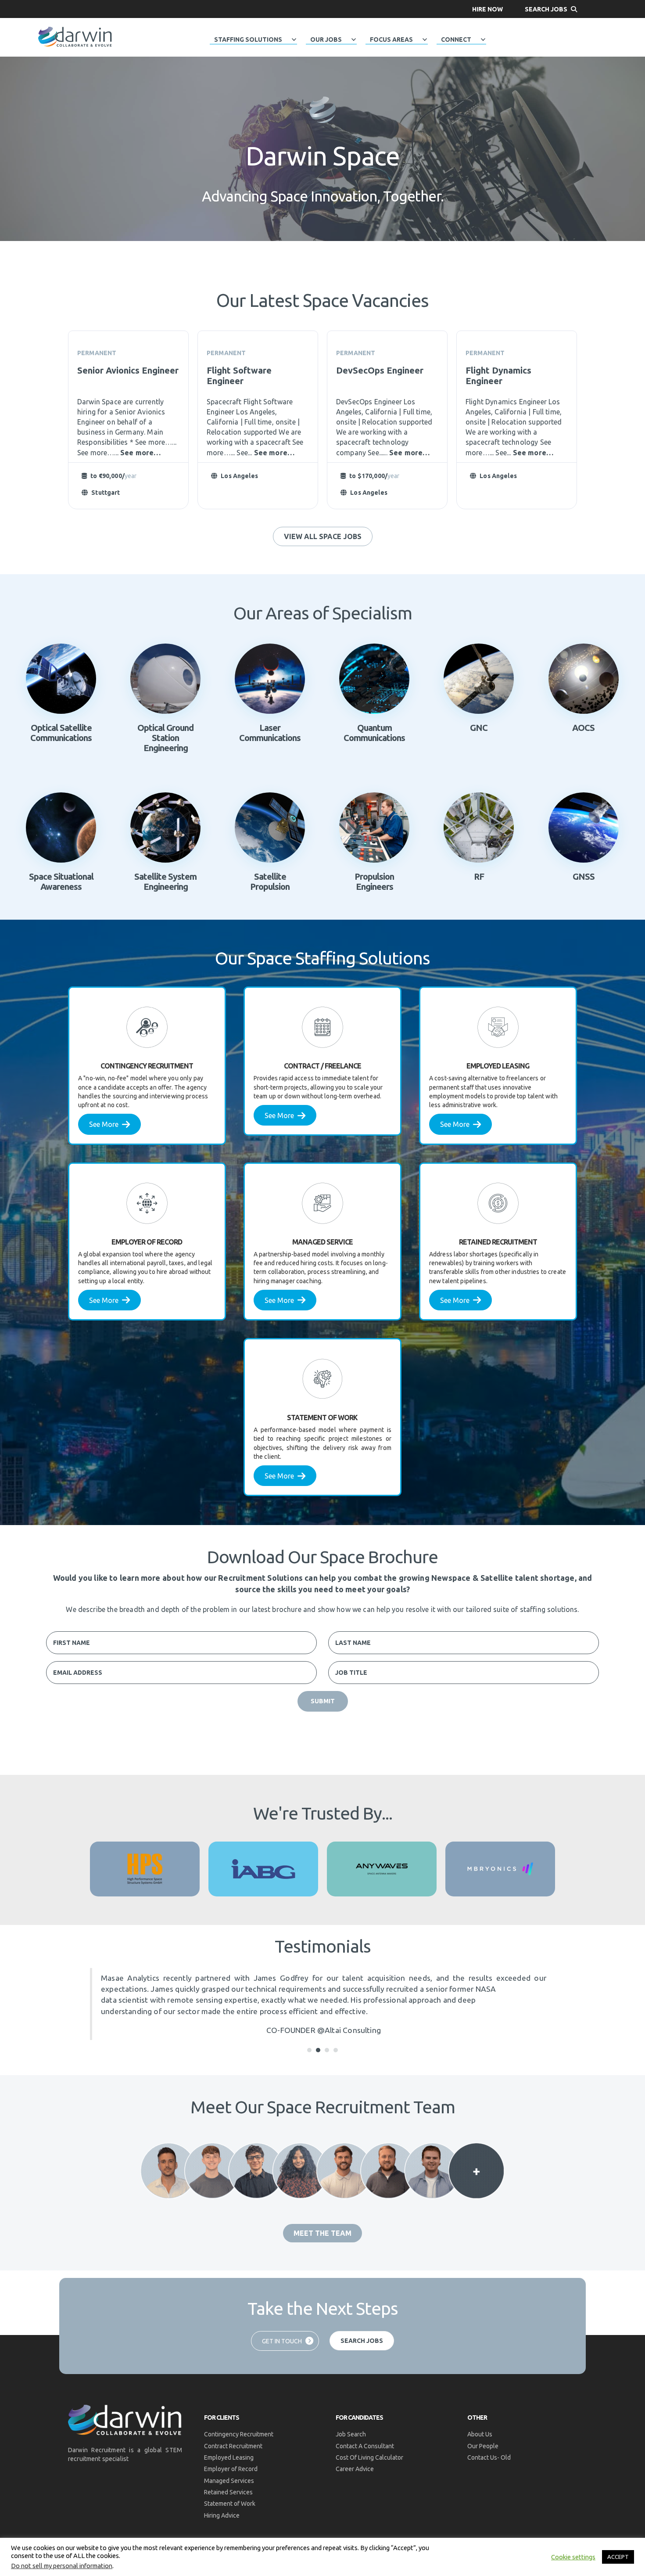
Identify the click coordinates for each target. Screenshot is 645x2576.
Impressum (510, 2529)
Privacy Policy (417, 2529)
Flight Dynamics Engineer (498, 376)
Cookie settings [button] (573, 2557)
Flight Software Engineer (239, 376)
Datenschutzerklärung (557, 2529)
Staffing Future (285, 2529)
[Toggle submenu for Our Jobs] (354, 40)
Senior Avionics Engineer (128, 370)
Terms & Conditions (465, 2529)
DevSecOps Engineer (380, 370)
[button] (487, 9)
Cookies (385, 2529)
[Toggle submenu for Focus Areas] (425, 40)
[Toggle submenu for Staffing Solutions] (294, 40)
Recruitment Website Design (220, 2529)
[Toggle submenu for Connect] (483, 40)
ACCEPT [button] (618, 2557)
